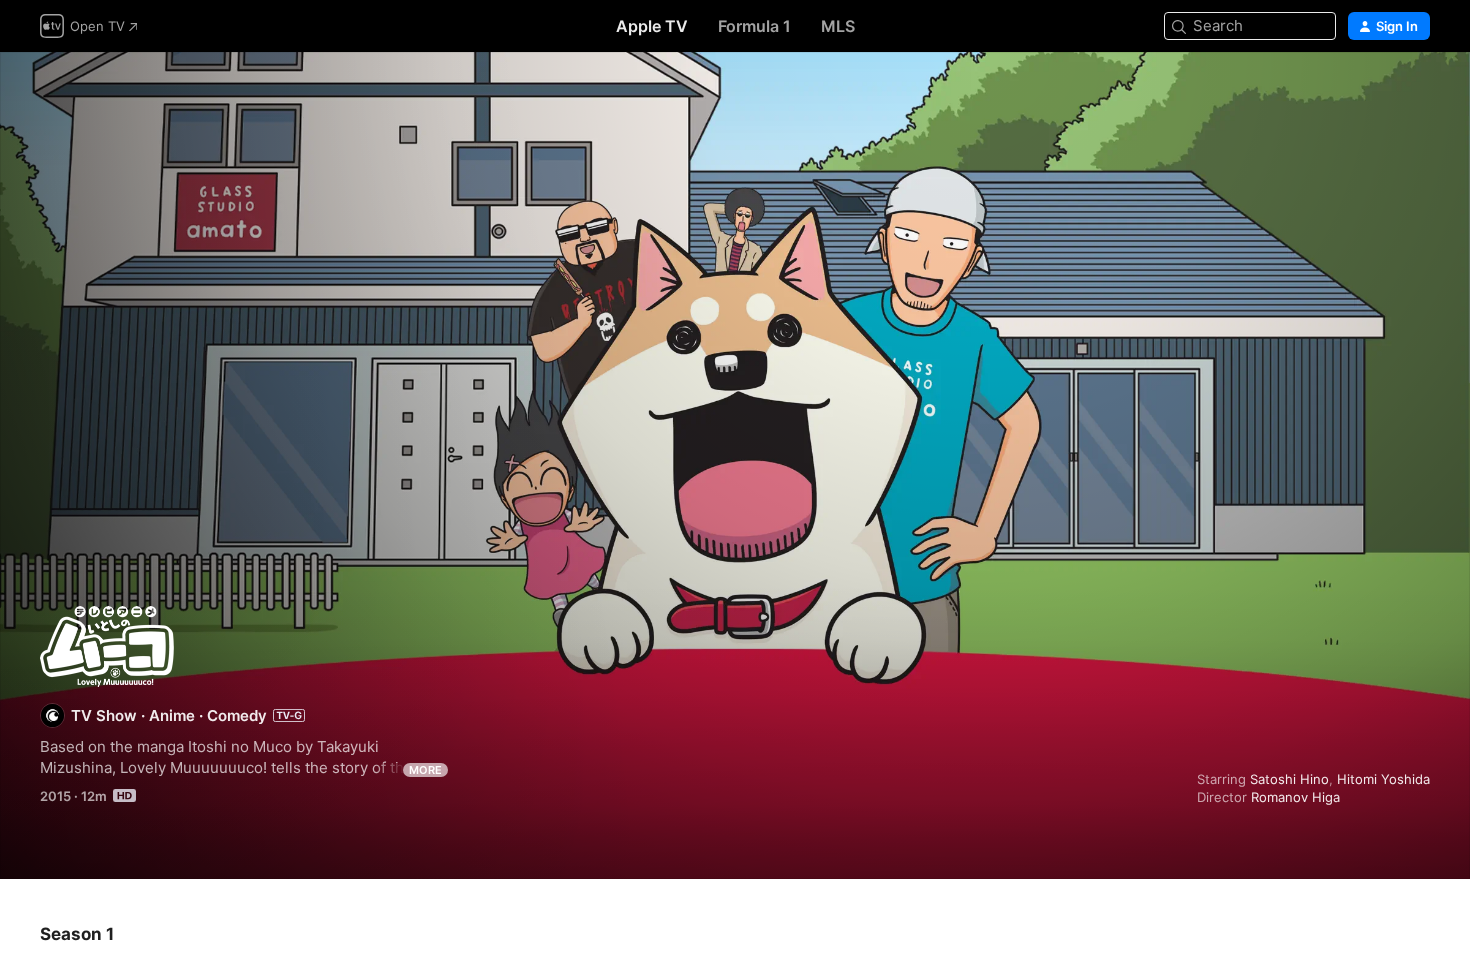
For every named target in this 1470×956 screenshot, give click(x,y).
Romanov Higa (1295, 797)
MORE (425, 770)
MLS (838, 26)
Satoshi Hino (1289, 779)
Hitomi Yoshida (1383, 779)
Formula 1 (754, 26)
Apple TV (652, 26)
